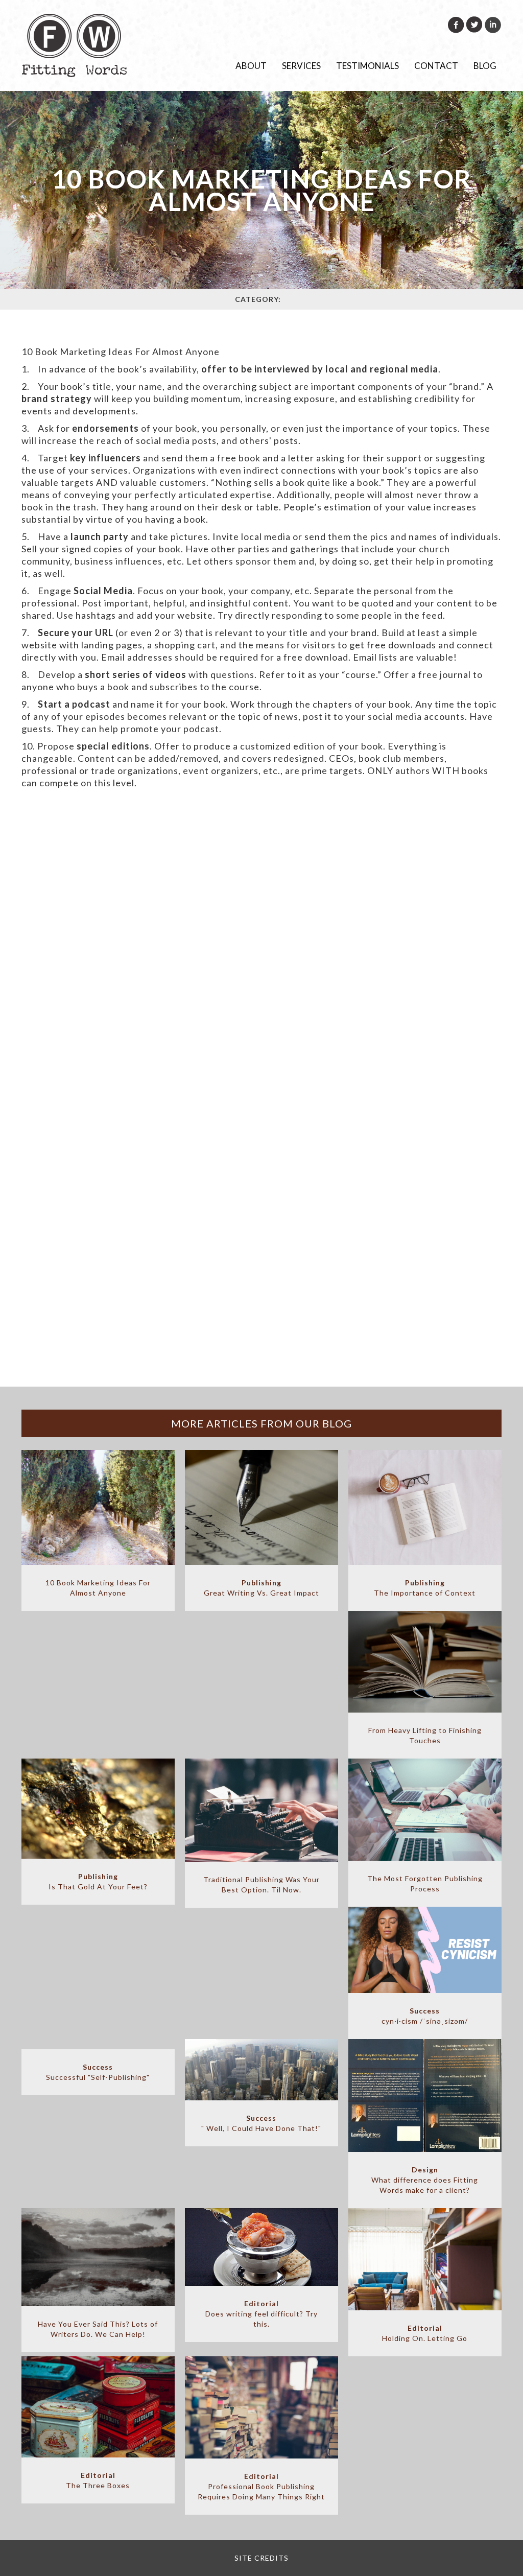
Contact (436, 66)
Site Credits (261, 2558)
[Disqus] (261, 992)
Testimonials (367, 66)
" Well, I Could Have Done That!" (261, 2128)
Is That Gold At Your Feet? (98, 1887)
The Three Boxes (98, 2485)
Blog (485, 66)
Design (425, 2170)
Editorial (261, 2303)
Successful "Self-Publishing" (98, 2077)
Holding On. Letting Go (425, 2338)
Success (425, 2011)
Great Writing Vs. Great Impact (261, 1593)
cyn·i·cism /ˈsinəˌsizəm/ (425, 2021)
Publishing (261, 1583)
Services (301, 66)
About (251, 66)
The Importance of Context (425, 1593)
